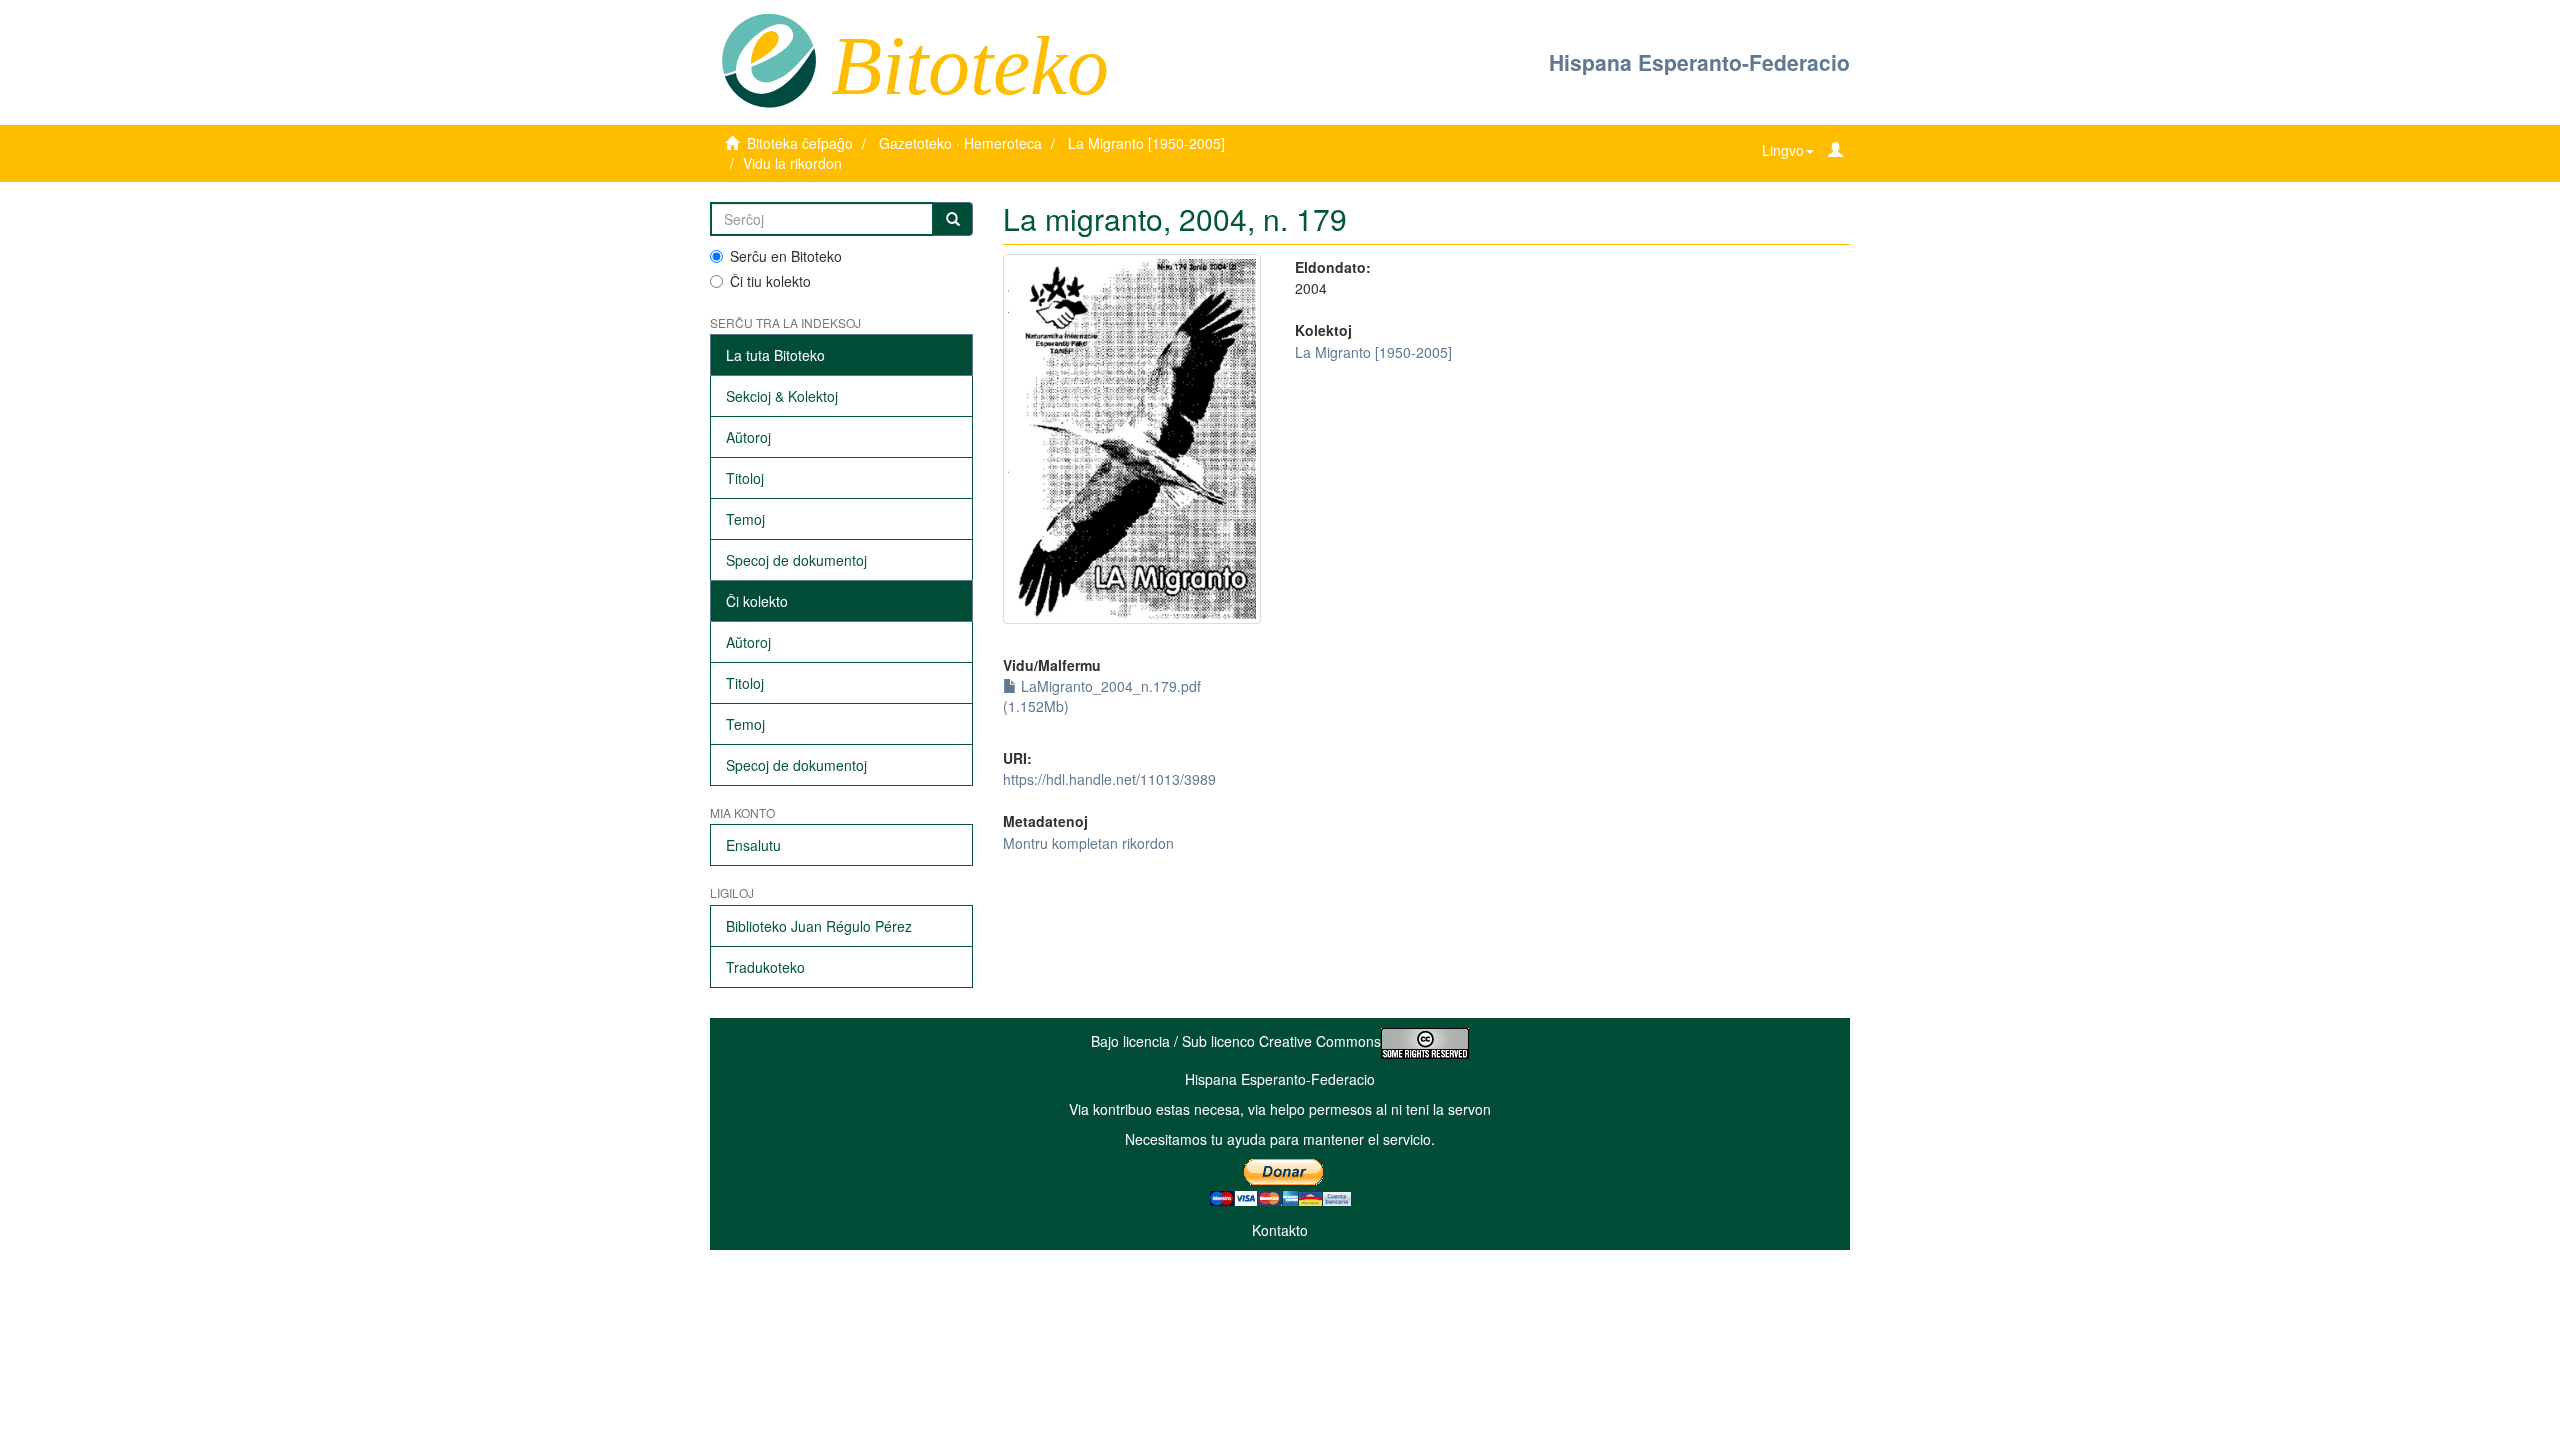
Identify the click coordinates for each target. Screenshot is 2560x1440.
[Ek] (953, 219)
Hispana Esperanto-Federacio (1699, 62)
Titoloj (745, 478)
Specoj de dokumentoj (796, 560)
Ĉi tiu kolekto (770, 281)
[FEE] (768, 59)
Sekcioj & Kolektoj (782, 396)
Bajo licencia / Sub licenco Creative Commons (1236, 1041)
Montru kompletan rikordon (1088, 843)
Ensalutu (753, 845)
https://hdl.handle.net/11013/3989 (1109, 779)
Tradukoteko (765, 967)
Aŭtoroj (748, 437)
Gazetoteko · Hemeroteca (960, 143)
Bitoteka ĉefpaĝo (800, 143)
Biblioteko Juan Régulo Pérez (819, 926)
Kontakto (1280, 1230)
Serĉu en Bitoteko (786, 256)
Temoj (745, 519)
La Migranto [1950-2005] (1146, 143)
